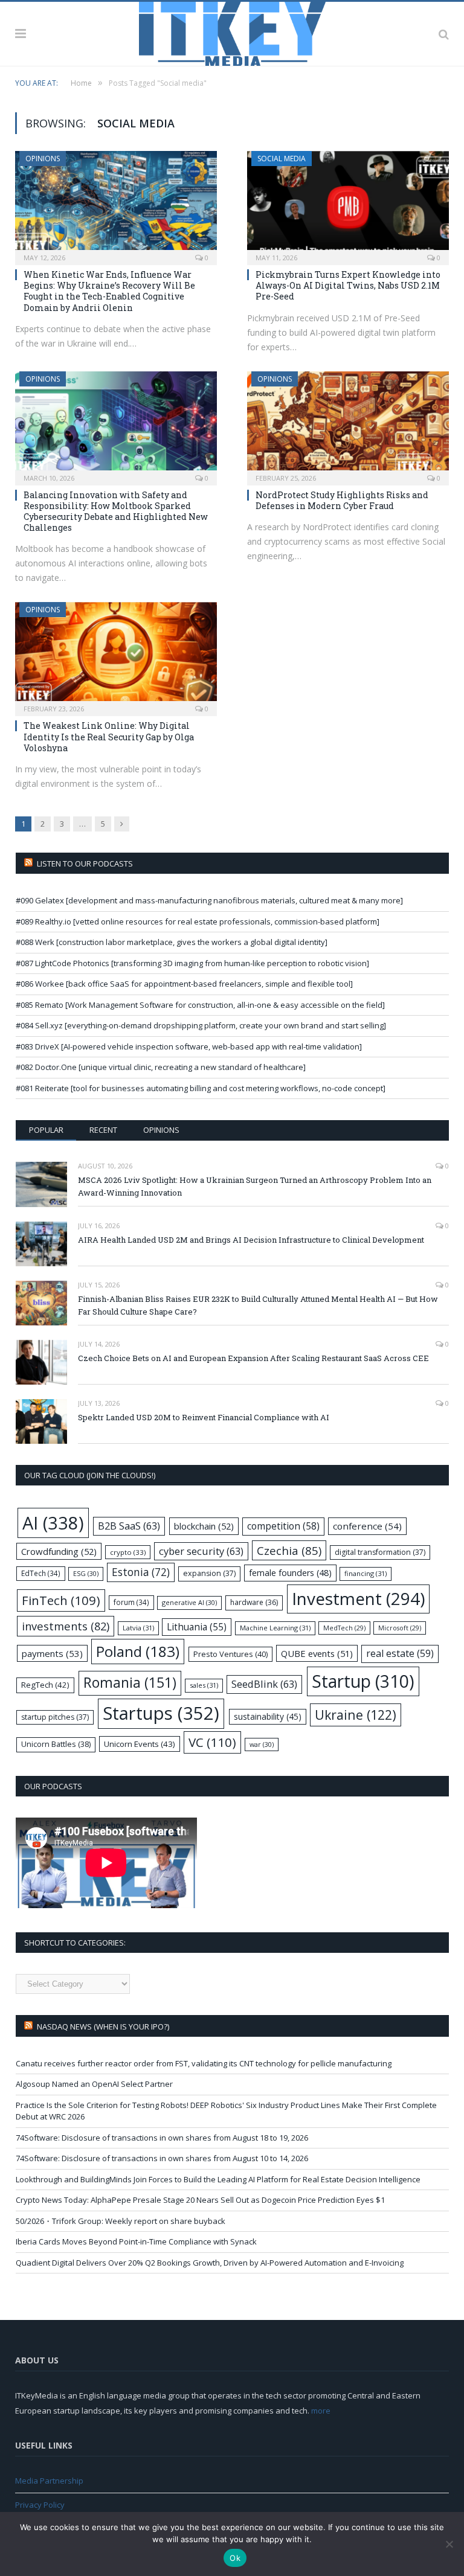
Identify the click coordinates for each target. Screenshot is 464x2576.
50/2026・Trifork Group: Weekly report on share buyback (121, 2221)
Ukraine (356, 1715)
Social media (282, 159)
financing (366, 1573)
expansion (209, 1573)
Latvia (138, 1628)
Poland (138, 1651)
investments (66, 1626)
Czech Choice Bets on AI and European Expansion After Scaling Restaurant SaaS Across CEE (253, 1358)
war (262, 1744)
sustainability (268, 1716)
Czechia (289, 1550)
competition (283, 1526)
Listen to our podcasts (85, 863)
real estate (400, 1653)
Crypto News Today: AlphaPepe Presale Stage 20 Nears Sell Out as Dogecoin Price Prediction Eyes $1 (200, 2200)
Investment (358, 1598)
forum (131, 1602)
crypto (128, 1552)
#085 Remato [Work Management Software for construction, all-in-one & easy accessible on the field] (200, 1005)
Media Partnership (49, 2481)
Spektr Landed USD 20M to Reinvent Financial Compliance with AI (204, 1417)
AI (53, 1523)
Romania (130, 1683)
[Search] (444, 34)
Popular (46, 1130)
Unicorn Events (140, 1744)
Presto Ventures (230, 1654)
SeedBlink (264, 1684)
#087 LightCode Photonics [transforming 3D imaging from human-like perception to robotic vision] (192, 963)
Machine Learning (275, 1628)
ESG (86, 1573)
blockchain (204, 1526)
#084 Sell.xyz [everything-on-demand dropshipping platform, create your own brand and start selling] (201, 1025)
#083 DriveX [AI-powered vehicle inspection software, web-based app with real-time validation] (189, 1046)
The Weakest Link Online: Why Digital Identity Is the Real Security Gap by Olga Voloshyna (109, 736)
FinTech (61, 1600)
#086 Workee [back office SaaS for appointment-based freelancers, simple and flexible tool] (184, 984)
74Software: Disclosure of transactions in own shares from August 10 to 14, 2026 (162, 2158)
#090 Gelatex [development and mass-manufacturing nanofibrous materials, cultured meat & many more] (209, 900)
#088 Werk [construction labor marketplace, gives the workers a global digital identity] (172, 942)
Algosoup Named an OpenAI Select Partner (94, 2084)
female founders (290, 1573)
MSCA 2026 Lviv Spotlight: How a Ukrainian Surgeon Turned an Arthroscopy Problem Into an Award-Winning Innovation (255, 1186)
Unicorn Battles (56, 1744)
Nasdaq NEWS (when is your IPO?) (103, 2027)
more (321, 2411)
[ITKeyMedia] (232, 32)
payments (52, 1653)
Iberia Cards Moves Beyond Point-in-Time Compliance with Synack (136, 2241)
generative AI (189, 1602)
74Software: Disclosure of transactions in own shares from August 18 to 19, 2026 (162, 2138)
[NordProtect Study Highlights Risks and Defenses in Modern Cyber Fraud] (348, 425)
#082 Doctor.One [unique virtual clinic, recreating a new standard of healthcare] (161, 1067)
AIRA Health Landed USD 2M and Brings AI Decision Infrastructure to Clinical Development (251, 1240)
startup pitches (55, 1717)
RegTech (45, 1685)
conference (367, 1526)
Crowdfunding (59, 1551)
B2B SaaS (129, 1526)
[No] (449, 2544)
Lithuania (197, 1627)
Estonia (141, 1572)
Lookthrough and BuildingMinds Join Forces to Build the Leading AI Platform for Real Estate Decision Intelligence (218, 2179)
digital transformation (380, 1552)
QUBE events (317, 1653)
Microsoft (400, 1628)
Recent (103, 1130)
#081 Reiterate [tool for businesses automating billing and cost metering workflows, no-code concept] (201, 1088)
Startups (161, 1713)
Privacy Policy (40, 2505)
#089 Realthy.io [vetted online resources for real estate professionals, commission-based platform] (198, 921)
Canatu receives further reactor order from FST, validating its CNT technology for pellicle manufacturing (204, 2063)
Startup (363, 1681)
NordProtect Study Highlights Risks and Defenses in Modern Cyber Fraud (342, 500)
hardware (254, 1602)
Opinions (43, 159)
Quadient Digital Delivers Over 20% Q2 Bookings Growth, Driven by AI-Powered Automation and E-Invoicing (210, 2263)
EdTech (41, 1573)
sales (204, 1685)
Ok (235, 2558)
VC (212, 1742)
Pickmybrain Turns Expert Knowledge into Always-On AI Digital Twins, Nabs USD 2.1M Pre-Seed (348, 285)
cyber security (201, 1551)
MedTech (344, 1628)
